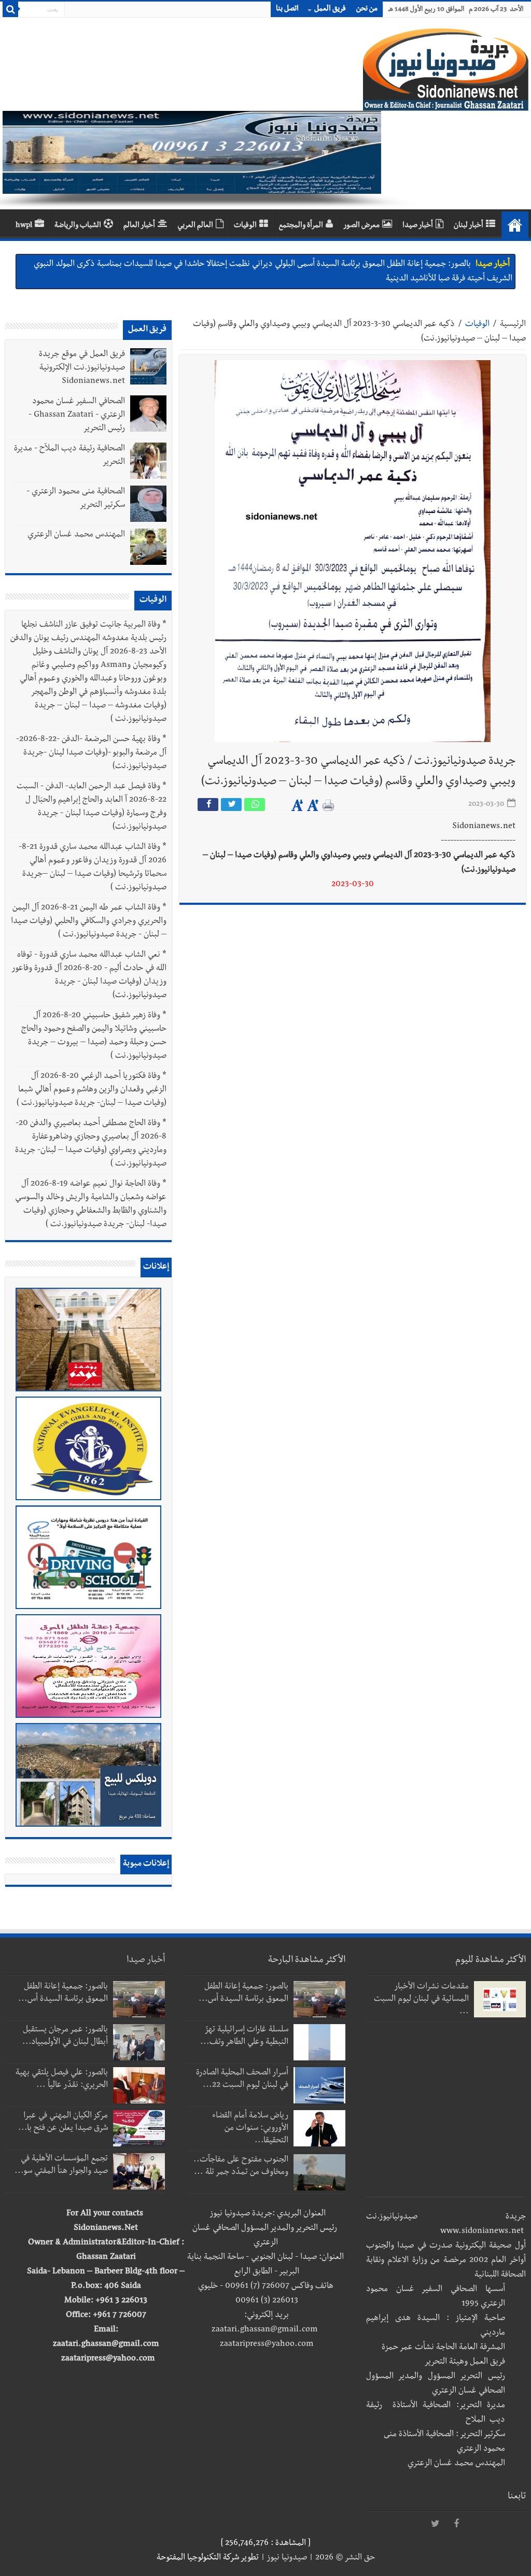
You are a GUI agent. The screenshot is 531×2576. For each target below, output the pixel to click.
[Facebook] (456, 2524)
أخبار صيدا (418, 226)
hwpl (24, 226)
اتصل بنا (287, 9)
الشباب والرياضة (78, 226)
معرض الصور (361, 226)
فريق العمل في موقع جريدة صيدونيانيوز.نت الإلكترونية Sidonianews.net (82, 368)
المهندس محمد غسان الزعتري (76, 535)
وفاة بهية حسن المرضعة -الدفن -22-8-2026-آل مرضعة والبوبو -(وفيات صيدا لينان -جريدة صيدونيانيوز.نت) (91, 753)
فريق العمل (330, 9)
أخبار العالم (139, 226)
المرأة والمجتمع (301, 226)
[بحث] (10, 9)
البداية (515, 225)
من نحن (367, 9)
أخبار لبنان (469, 226)
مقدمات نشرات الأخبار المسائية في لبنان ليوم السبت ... (421, 2000)
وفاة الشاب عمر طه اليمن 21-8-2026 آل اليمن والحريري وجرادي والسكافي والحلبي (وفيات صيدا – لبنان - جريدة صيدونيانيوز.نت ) (89, 922)
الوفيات (245, 226)
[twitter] (436, 2524)
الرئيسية (513, 325)
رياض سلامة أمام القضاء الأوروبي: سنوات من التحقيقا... (250, 2129)
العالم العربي (195, 226)
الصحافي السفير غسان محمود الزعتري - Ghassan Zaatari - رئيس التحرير (77, 416)
